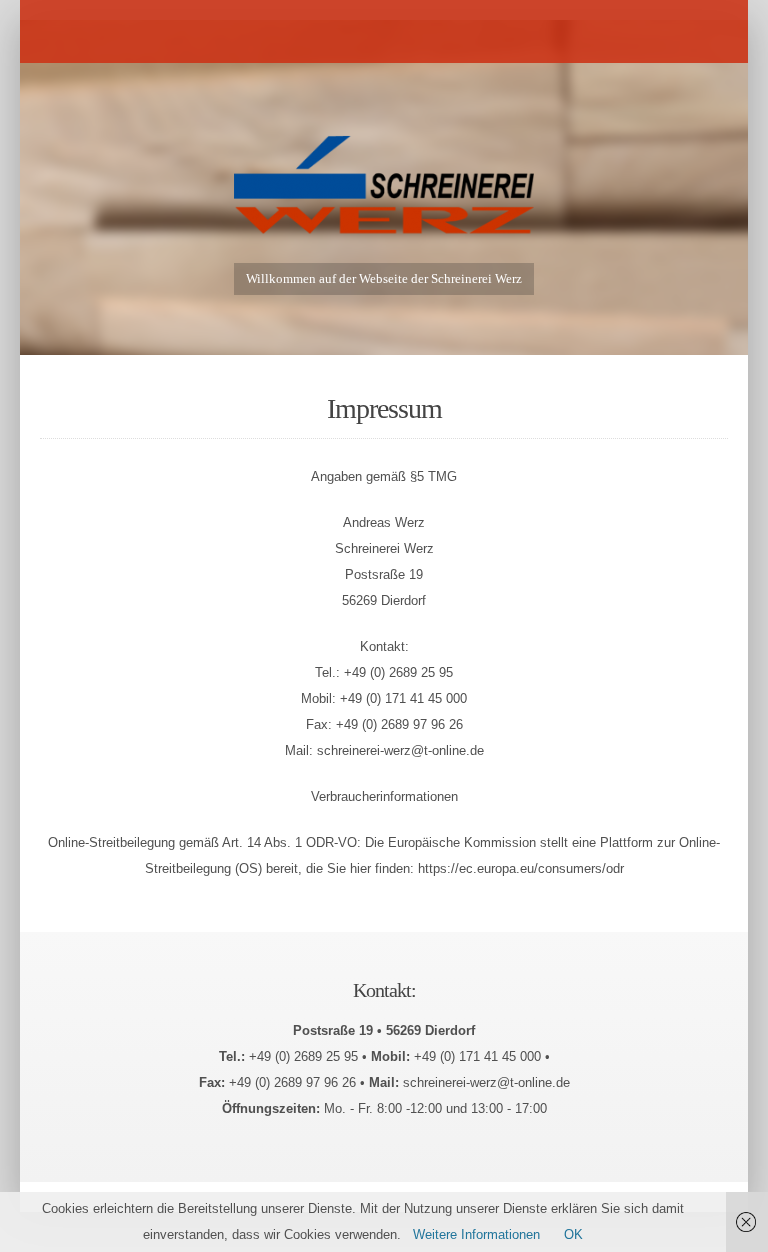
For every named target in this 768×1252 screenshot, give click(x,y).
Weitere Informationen (476, 1234)
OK (573, 1234)
